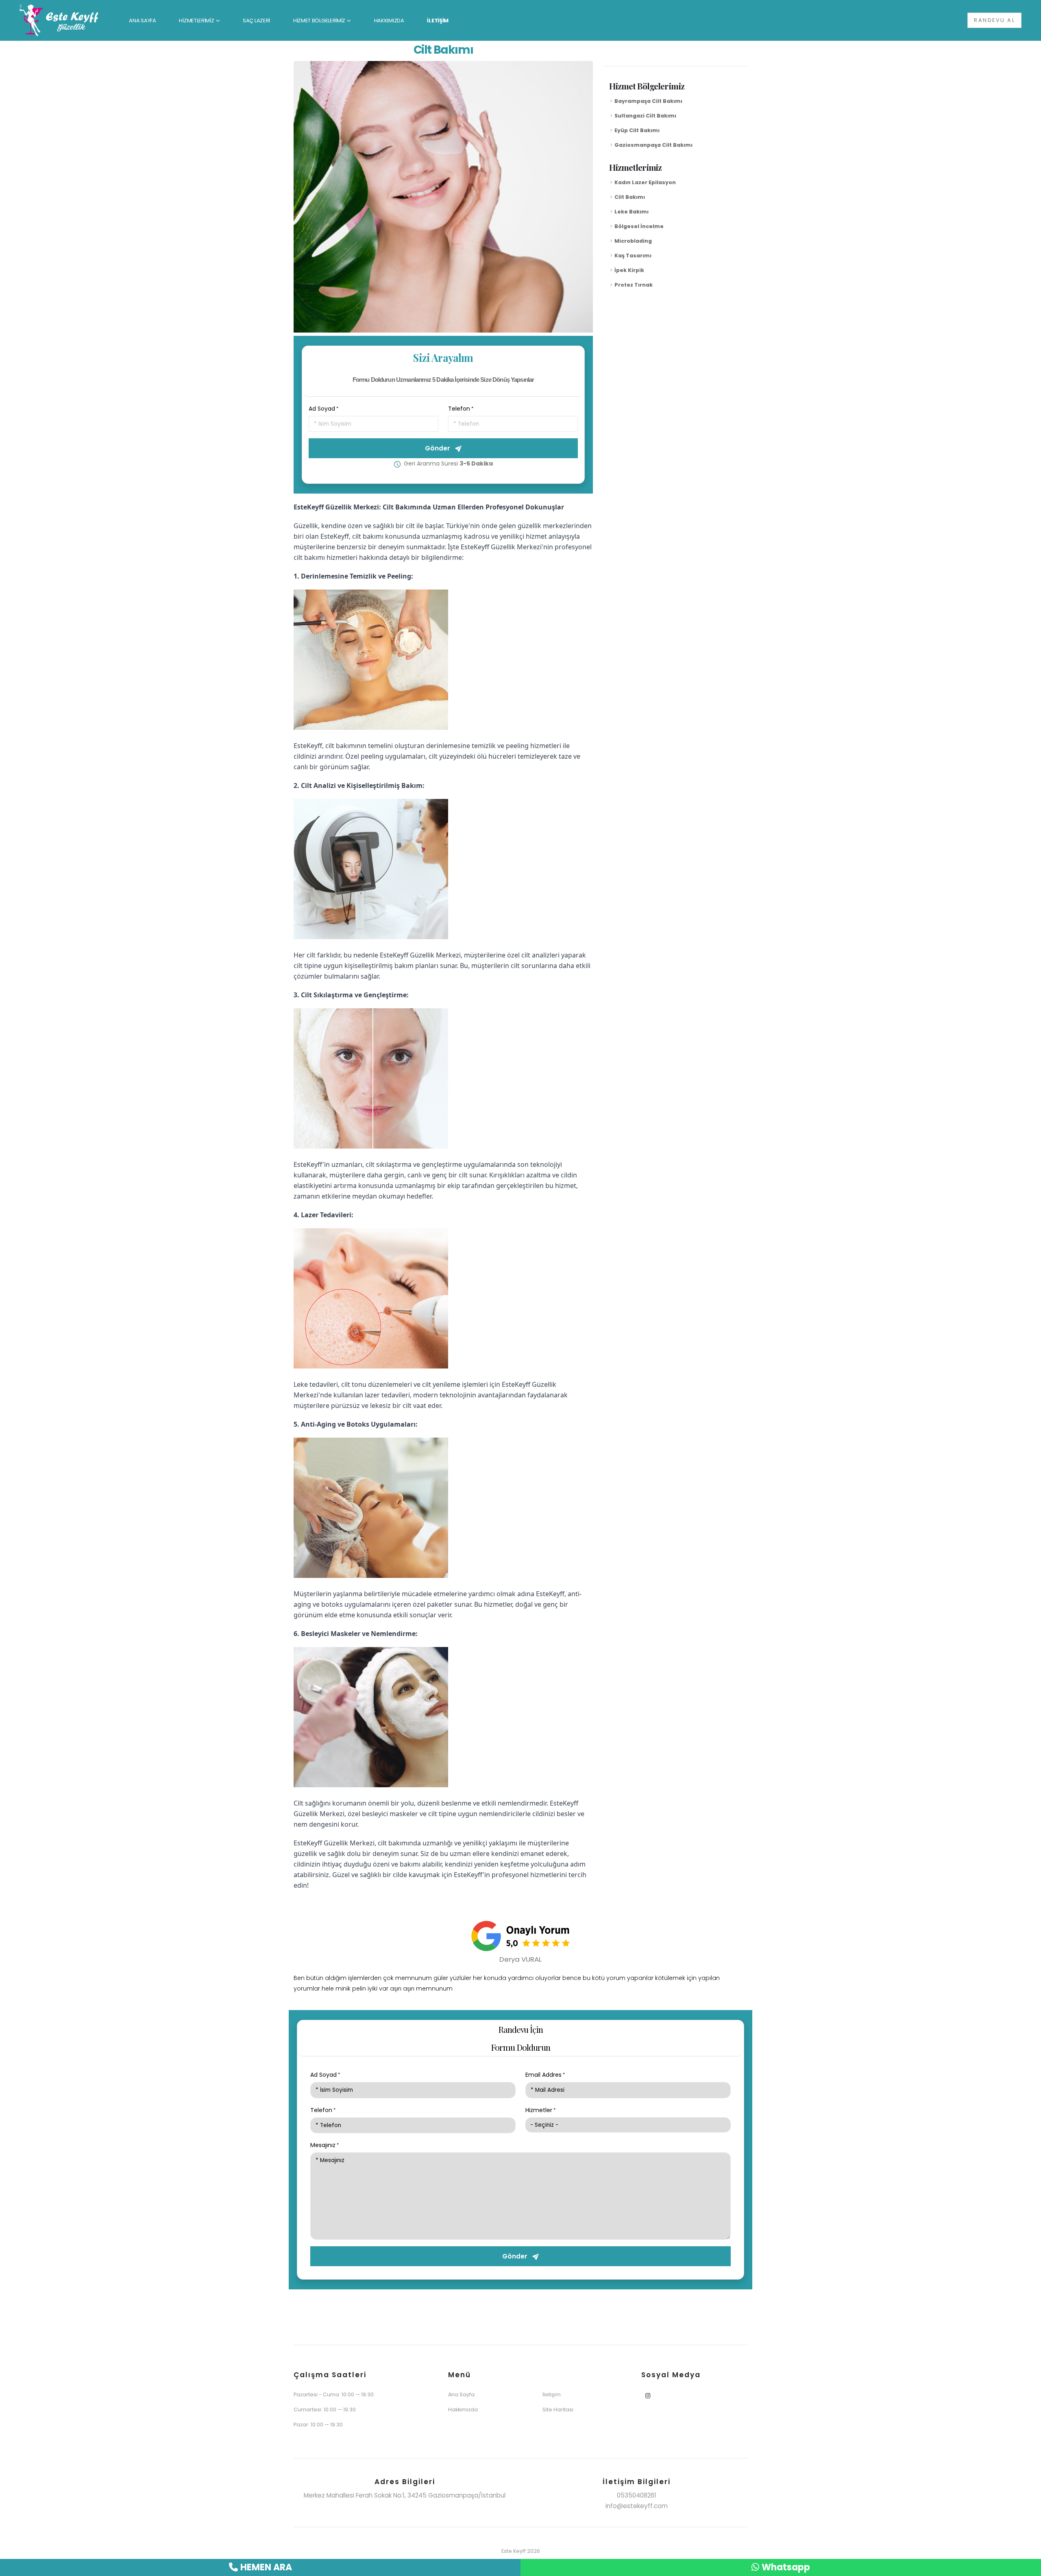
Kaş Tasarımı (633, 256)
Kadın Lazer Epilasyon (645, 182)
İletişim (552, 2394)
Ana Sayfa (461, 2394)
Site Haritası (558, 2410)
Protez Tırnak (634, 285)
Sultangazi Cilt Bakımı (645, 116)
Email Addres (543, 2075)
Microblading (633, 241)
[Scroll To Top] (1027, 2567)
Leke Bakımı (632, 212)
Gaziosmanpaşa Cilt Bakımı (653, 145)
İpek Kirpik (629, 270)
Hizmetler (539, 2110)
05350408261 (637, 2495)
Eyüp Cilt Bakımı (637, 130)
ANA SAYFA (142, 21)
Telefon (459, 409)
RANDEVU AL (994, 20)
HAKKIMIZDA (389, 21)
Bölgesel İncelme (639, 226)
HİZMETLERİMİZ (196, 21)
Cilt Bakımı (630, 197)
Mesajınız (323, 2145)
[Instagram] (648, 2396)
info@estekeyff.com (637, 2506)
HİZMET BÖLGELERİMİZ (319, 21)
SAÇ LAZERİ (256, 21)
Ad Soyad (322, 409)
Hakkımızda (463, 2410)
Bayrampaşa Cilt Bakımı (648, 101)
